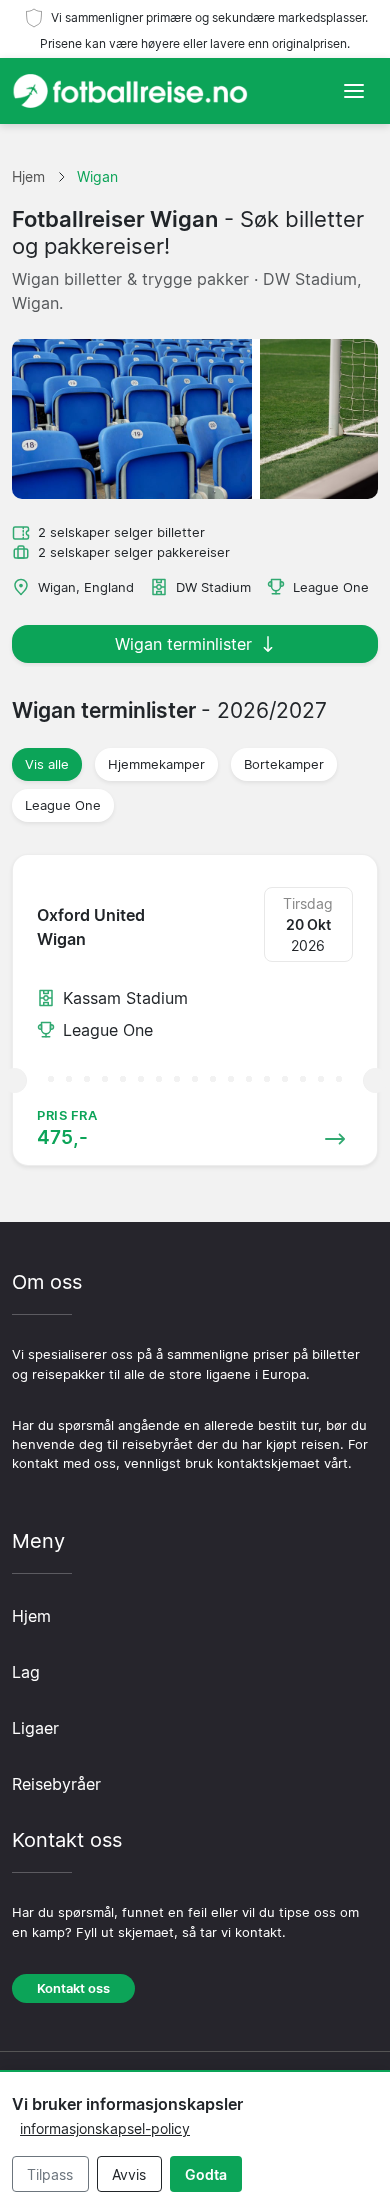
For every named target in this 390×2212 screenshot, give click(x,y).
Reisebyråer (56, 1784)
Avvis (129, 2174)
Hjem (31, 1616)
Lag (26, 1672)
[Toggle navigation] (354, 91)
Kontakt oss (73, 1988)
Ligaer (35, 1728)
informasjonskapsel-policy (105, 2128)
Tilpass (50, 2174)
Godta (206, 2174)
